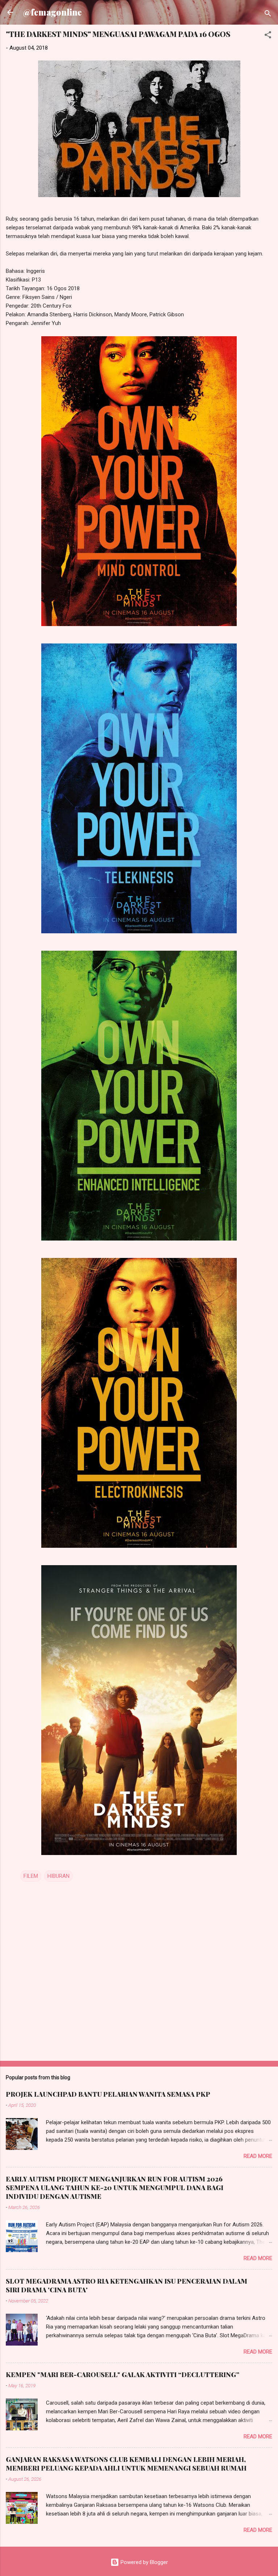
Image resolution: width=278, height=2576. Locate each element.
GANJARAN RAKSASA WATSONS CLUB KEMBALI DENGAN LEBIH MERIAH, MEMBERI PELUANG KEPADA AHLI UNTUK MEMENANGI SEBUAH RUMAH (126, 2464)
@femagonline (52, 12)
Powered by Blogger (144, 2562)
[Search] (268, 15)
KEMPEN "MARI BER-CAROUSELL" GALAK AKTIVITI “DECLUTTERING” (123, 2375)
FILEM (31, 1876)
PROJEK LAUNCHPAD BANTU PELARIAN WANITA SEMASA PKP (108, 2094)
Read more (258, 2156)
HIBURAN (58, 1876)
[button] (268, 36)
